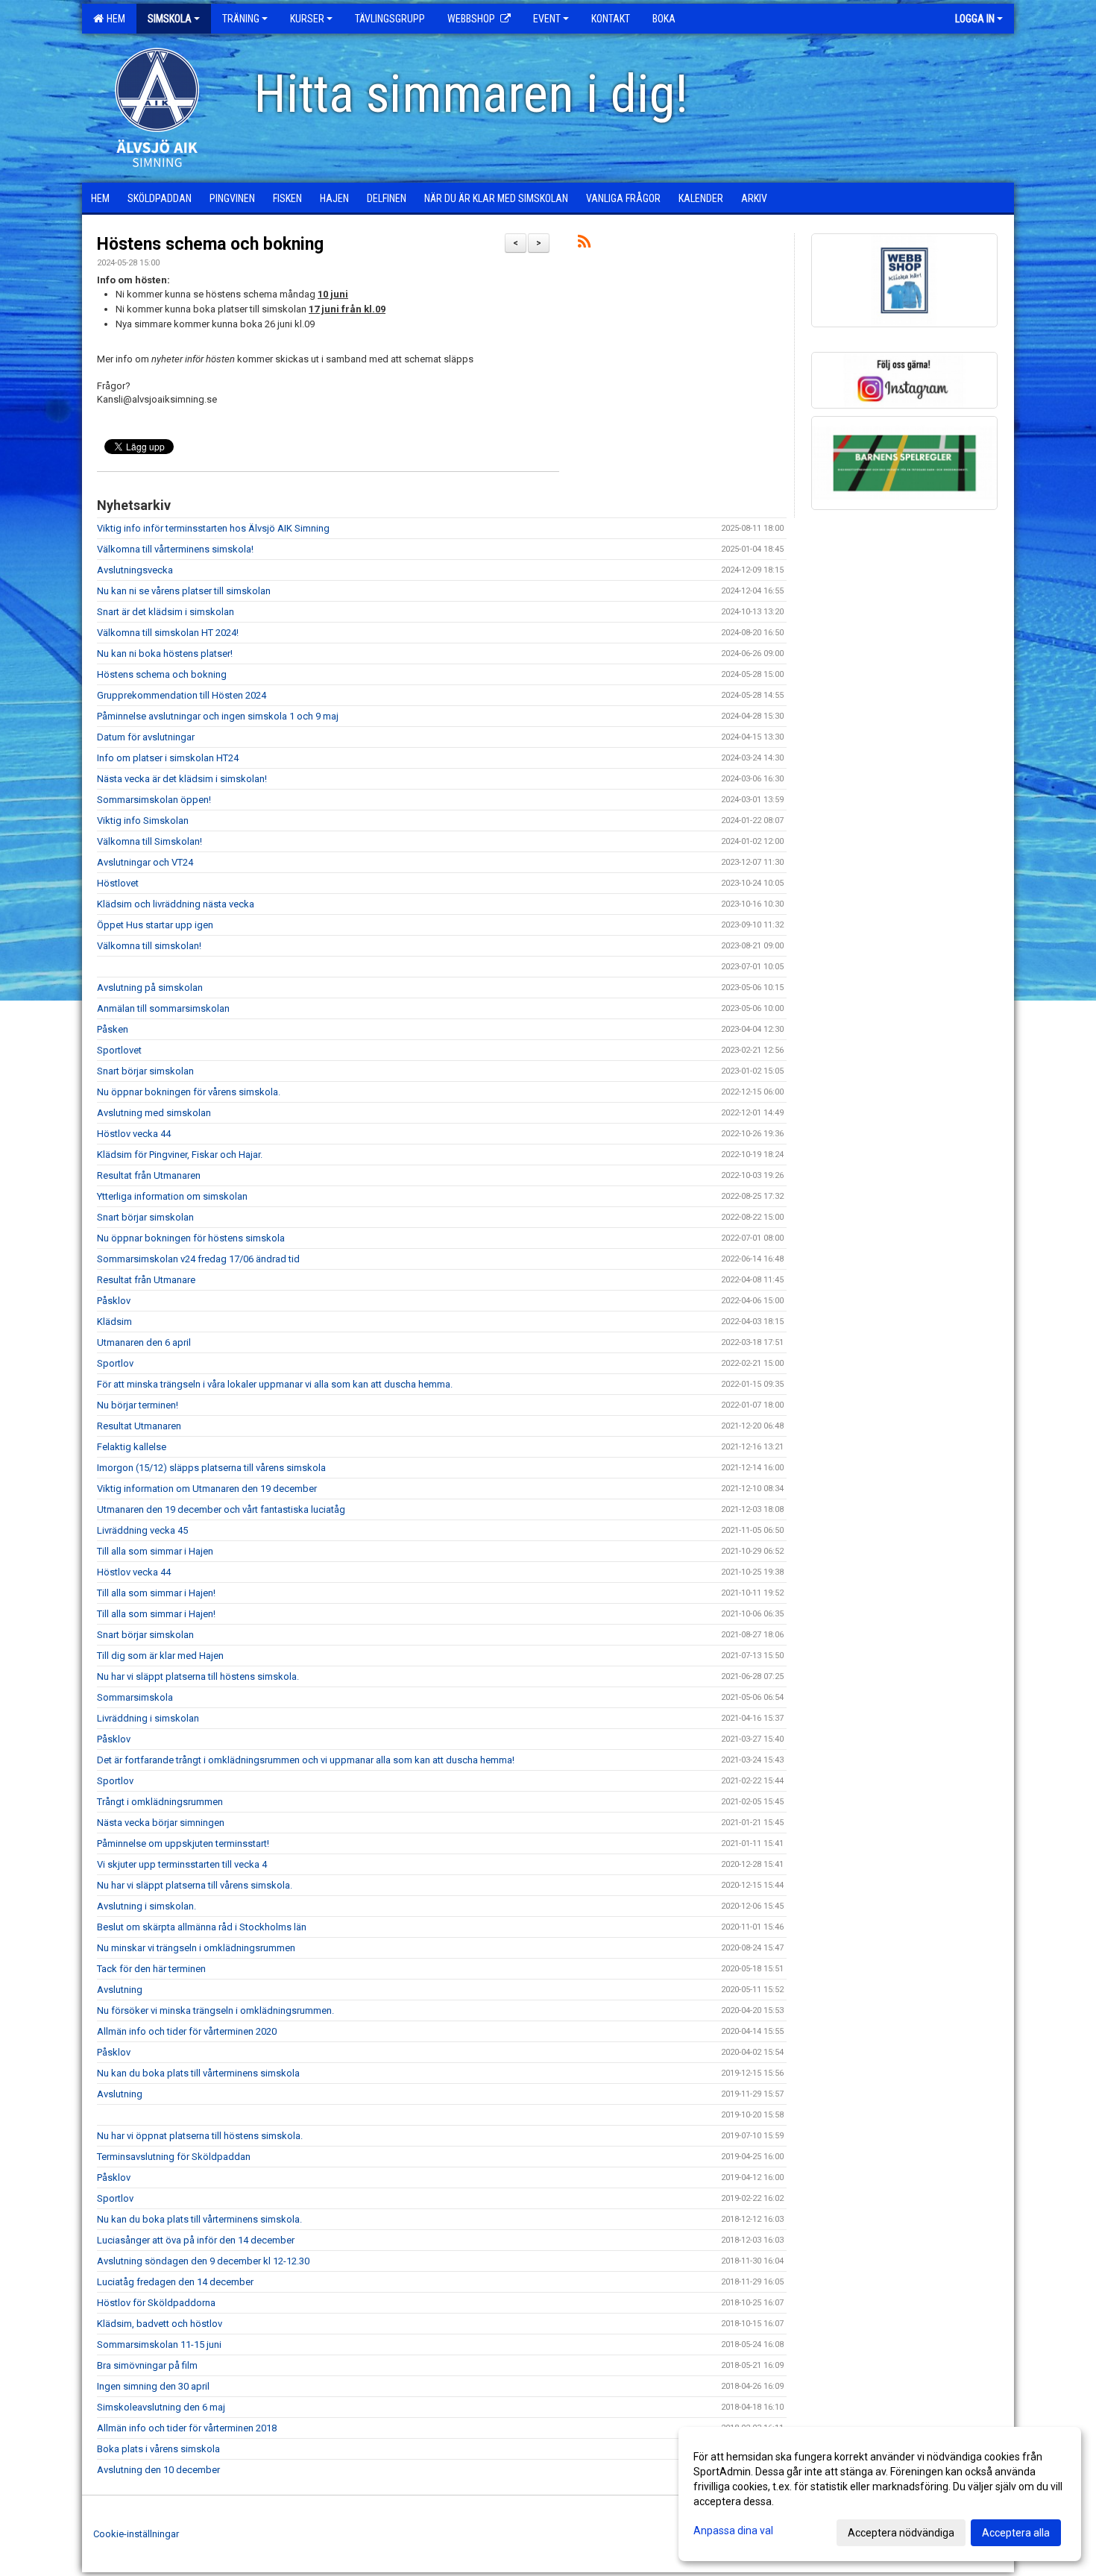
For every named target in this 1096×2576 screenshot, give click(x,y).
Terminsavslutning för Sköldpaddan (174, 2157)
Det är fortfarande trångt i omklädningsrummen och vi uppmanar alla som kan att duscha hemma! (306, 1760)
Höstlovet (118, 883)
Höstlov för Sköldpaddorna (156, 2303)
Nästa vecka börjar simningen (161, 1823)
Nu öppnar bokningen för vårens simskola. (189, 1092)
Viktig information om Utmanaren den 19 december (207, 1489)
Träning (241, 19)
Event (547, 19)
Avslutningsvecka (135, 570)
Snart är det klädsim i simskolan (166, 612)
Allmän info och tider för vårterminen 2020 (187, 2031)
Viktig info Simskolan (143, 821)
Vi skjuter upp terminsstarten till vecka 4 (182, 1864)
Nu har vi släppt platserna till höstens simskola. (198, 1676)
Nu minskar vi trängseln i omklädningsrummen (196, 1948)
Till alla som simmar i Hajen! (156, 1593)
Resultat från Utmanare (146, 1280)
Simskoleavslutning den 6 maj (161, 2407)
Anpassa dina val (733, 2531)
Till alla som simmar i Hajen (155, 1551)
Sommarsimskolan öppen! (154, 800)
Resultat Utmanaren (139, 1426)
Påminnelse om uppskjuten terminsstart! (183, 1843)
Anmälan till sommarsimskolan (163, 1008)
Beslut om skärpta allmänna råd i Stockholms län (202, 1927)
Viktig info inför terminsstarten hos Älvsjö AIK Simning (213, 528)
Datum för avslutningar (146, 737)
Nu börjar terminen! (138, 1405)
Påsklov (114, 1301)
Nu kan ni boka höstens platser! (165, 654)
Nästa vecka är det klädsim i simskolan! (182, 779)
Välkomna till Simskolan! (149, 841)
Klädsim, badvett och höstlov (160, 2324)
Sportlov (115, 1363)
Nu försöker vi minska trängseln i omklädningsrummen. (215, 2010)
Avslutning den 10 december (158, 2470)
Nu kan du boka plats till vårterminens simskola (198, 2073)
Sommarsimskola (135, 1697)
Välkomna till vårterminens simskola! (175, 549)
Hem (114, 19)
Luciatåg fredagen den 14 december (175, 2282)
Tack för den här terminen (151, 1969)
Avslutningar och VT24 (145, 862)
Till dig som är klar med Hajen (160, 1656)
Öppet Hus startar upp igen (155, 925)
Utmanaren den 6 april (144, 1342)
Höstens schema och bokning (210, 244)
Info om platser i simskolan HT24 (168, 758)
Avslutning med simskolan (154, 1113)
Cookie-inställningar (136, 2534)
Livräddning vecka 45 (142, 1530)
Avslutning (120, 1990)
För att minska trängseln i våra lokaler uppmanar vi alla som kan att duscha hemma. (276, 1384)
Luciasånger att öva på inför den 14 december (196, 2240)
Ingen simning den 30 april (153, 2386)
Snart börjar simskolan (145, 1071)
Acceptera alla (1016, 2533)
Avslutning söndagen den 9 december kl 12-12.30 (203, 2261)
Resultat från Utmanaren (149, 1175)
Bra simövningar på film (147, 2365)
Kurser (307, 19)
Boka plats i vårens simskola (158, 2449)
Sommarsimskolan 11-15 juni (159, 2344)
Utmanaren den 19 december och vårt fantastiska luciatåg (221, 1509)
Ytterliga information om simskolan (172, 1196)
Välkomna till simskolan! (149, 946)
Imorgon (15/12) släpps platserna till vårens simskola (211, 1468)
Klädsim (114, 1322)
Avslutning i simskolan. (147, 1906)
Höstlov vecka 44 (134, 1134)
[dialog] (880, 2494)
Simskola (170, 19)
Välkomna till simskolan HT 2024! (168, 633)
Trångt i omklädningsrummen (160, 1802)
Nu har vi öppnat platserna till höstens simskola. (200, 2136)
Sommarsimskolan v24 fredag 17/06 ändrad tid (198, 1259)
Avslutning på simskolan (150, 988)
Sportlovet (119, 1050)
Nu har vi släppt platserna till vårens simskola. (195, 1885)
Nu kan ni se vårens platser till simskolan (184, 591)
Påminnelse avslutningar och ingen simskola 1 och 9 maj (218, 716)
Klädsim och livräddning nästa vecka (176, 904)
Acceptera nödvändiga (901, 2533)
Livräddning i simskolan (148, 1718)
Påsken (113, 1029)
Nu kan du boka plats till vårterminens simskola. (199, 2219)
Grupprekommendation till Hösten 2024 (182, 695)
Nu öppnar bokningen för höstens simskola (191, 1238)
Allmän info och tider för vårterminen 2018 (187, 2428)
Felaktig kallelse (132, 1447)
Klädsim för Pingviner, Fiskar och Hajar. (180, 1155)
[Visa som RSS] (584, 244)
